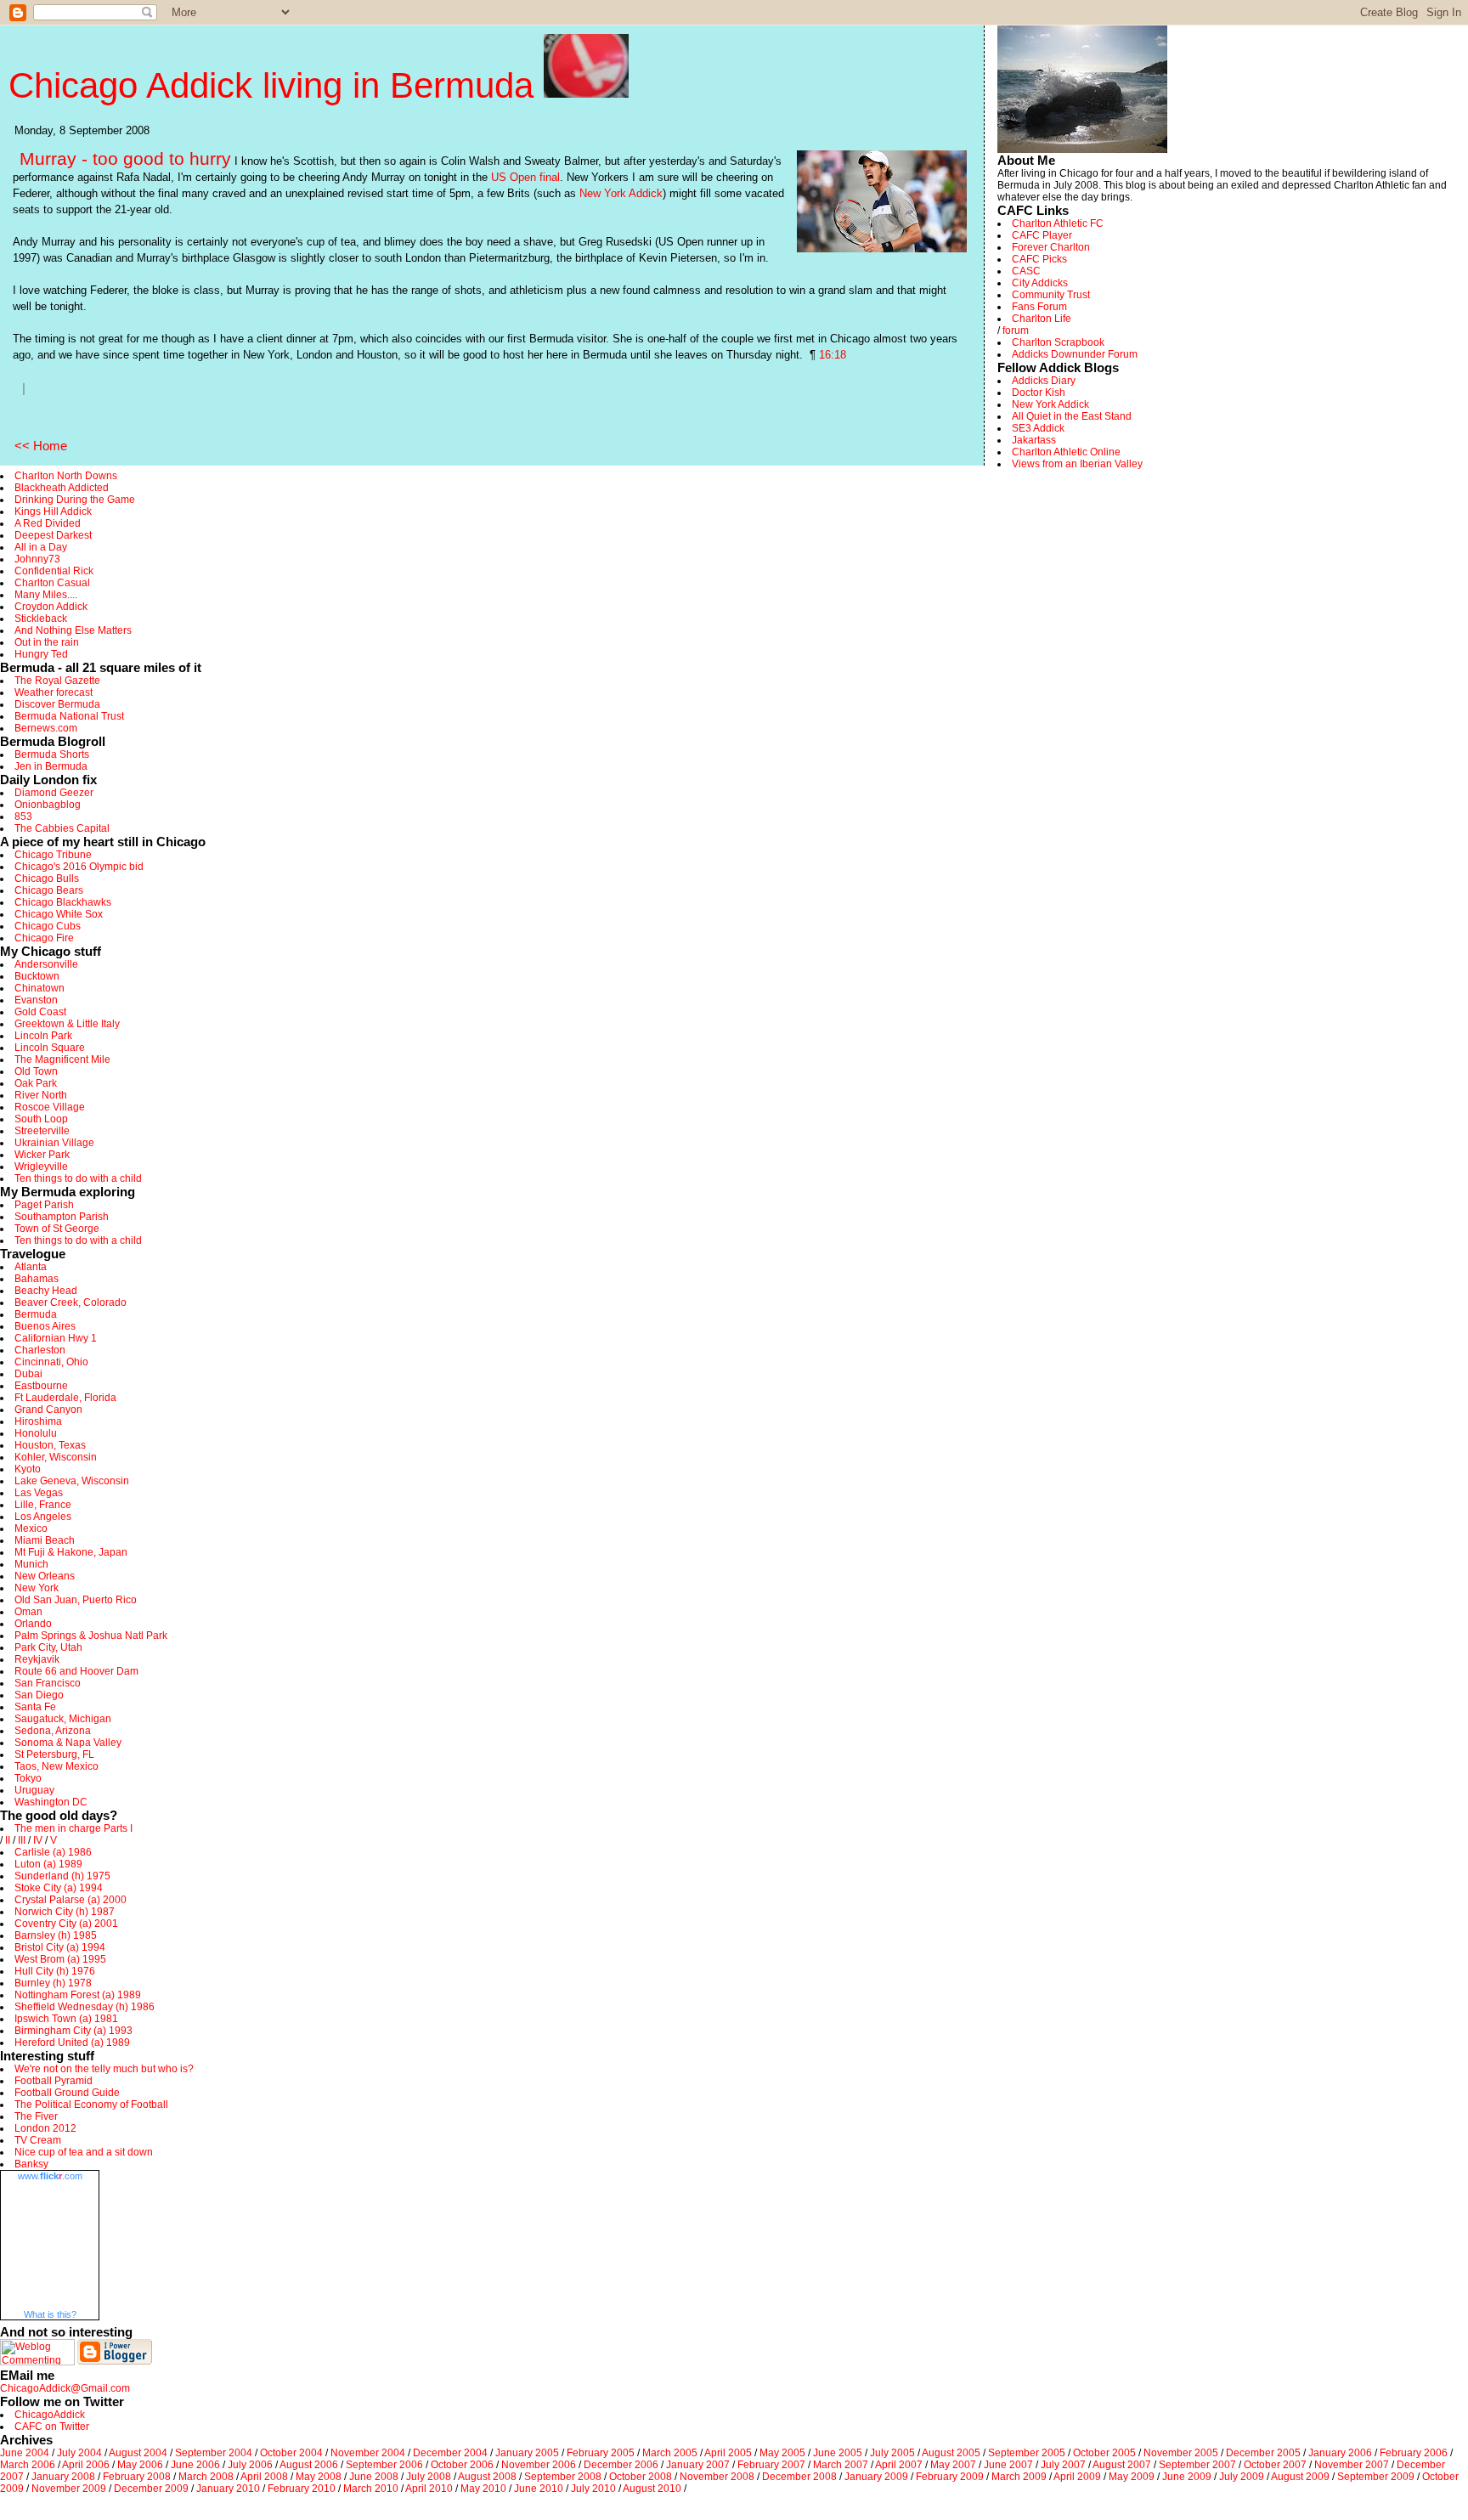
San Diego (39, 1695)
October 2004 (291, 2453)
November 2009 (69, 2489)
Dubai (28, 1374)
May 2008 (319, 2477)
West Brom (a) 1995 (60, 1959)
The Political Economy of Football (91, 2105)
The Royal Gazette (57, 681)
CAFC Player (1042, 235)
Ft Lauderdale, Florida (65, 1398)
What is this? (50, 2314)
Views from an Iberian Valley (1077, 464)
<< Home (41, 446)
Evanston (36, 1000)
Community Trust (1051, 295)
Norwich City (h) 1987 (65, 1912)
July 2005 (892, 2453)
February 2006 (1414, 2453)
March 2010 (371, 2489)
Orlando (33, 1624)
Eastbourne (41, 1386)
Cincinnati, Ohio (51, 1362)
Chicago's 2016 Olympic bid (79, 867)
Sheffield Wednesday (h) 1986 (85, 2007)
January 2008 (63, 2477)
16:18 (833, 355)
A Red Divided (48, 523)
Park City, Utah (48, 1647)
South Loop (41, 1119)
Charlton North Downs (66, 476)
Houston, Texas (50, 1445)
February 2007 (771, 2465)
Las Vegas (39, 1493)
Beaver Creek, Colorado (71, 1302)
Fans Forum (1039, 307)
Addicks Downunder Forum (1075, 354)
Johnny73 (37, 559)
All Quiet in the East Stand (1072, 416)
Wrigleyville (41, 1167)
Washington (42, 1802)
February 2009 (950, 2477)
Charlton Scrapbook (1058, 342)
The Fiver (36, 2116)
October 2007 (1275, 2465)
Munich (31, 1564)
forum (1016, 331)
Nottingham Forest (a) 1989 (78, 1995)
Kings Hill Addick (53, 511)
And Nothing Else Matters (73, 630)
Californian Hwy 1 (56, 1338)
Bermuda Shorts (52, 754)
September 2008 (563, 2477)
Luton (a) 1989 (48, 1864)
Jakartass (1034, 440)
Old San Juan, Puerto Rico (76, 1600)
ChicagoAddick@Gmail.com (65, 2388)
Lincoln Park (43, 1036)
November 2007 (1352, 2465)
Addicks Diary (1044, 381)
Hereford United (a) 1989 (72, 2043)
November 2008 (717, 2477)
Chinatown (40, 988)
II (8, 1840)
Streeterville (42, 1131)
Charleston (40, 1350)
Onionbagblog (48, 805)
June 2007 (1008, 2465)
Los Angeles (43, 1517)
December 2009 (151, 2489)
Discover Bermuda (57, 704)
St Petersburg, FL (54, 1754)
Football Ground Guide (67, 2093)
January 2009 (876, 2477)
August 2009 (1300, 2477)
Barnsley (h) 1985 (56, 1935)
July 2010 (593, 2489)
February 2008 (137, 2477)
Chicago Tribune (53, 855)
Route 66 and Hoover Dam (76, 1671)
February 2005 (601, 2453)
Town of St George (57, 1229)
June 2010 (539, 2489)
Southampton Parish (62, 1217)
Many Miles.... (46, 595)
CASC (1026, 271)
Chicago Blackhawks (63, 902)
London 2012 (45, 2128)
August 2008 (487, 2477)
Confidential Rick (54, 571)
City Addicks (1040, 283)
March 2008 (206, 2477)
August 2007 (1122, 2465)
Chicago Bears (49, 890)
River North (41, 1095)
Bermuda (36, 1314)
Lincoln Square (50, 1048)
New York (37, 1588)
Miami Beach (45, 1540)
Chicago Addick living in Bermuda (276, 85)
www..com (50, 2176)
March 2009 (1019, 2477)
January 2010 (228, 2489)
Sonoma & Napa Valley (68, 1743)
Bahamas (37, 1279)
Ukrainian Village (54, 1143)
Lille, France (43, 1505)
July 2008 (429, 2477)
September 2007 (1197, 2465)
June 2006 (195, 2465)
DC (80, 1802)
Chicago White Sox (59, 914)
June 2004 (25, 2453)
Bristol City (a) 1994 (60, 1947)
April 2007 (899, 2465)
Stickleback (41, 619)
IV (38, 1840)
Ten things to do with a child (78, 1178)
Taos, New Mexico (56, 1766)
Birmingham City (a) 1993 (73, 2031)
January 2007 (698, 2465)
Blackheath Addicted (62, 488)
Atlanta (31, 1267)
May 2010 (483, 2489)
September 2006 (384, 2465)
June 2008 (374, 2477)
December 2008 (799, 2477)
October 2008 (641, 2477)
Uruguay (34, 1790)
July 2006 (250, 2465)
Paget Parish (44, 1205)
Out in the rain (47, 642)
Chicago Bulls (47, 879)
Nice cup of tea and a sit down (84, 2152)
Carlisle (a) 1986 (53, 1852)
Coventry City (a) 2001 (66, 1924)
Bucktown (37, 976)
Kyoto (28, 1469)
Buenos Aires (45, 1326)
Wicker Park (42, 1155)
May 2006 (140, 2465)
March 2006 (28, 2465)
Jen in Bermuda (51, 766)
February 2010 (302, 2489)
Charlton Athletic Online (1066, 452)
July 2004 (79, 2453)
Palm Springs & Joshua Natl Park (91, 1636)
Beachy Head (46, 1291)
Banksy (31, 2164)
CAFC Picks (1039, 259)
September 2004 (214, 2453)
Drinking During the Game (75, 500)
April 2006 (86, 2465)
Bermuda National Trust (69, 716)
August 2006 (309, 2465)
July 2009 (1242, 2477)
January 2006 (1340, 2453)
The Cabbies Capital (62, 828)
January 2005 (527, 2453)
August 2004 (138, 2453)
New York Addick (621, 193)
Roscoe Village (50, 1107)
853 (23, 816)
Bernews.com (46, 728)
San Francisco (48, 1683)
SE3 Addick (1038, 428)
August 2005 (951, 2453)
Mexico (31, 1528)
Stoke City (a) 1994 (59, 1888)
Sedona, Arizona (53, 1731)
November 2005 (1181, 2453)
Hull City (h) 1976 (55, 1971)
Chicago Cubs (48, 926)
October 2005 (1104, 2453)
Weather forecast (54, 692)
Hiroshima (38, 1421)
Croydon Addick (51, 607)
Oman (28, 1612)
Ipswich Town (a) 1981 (66, 2019)
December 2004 (450, 2453)
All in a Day (41, 547)
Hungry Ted (41, 654)
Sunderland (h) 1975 (62, 1876)
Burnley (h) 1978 (53, 1983)
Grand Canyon (48, 1410)
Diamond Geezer (54, 793)
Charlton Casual (52, 583)
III (22, 1840)
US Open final (525, 177)
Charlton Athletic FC (1058, 223)
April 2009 (1077, 2477)
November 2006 (539, 2465)
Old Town (36, 1071)
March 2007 (841, 2465)
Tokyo (28, 1778)
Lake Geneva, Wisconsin (72, 1481)
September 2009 (1376, 2477)
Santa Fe (35, 1707)
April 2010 (429, 2489)
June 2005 (838, 2453)
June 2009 (1187, 2477)
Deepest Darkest (53, 535)
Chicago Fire (44, 938)
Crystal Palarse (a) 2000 (71, 1900)
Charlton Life (1042, 319)
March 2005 (670, 2453)
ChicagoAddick (50, 2415)
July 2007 (1063, 2465)
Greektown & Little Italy (67, 1024)
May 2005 (782, 2453)
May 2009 (1132, 2477)
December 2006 (621, 2465)
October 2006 (462, 2465)
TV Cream (38, 2140)
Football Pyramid (54, 2081)
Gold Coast (40, 1012)
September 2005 (1027, 2453)
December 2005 (1263, 2453)
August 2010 (652, 2489)
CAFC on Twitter (52, 2427)
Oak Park (36, 1083)
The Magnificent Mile (62, 1059)
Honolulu (36, 1433)
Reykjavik (37, 1659)
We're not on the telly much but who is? (104, 2069)
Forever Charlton (1051, 247)
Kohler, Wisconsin (56, 1457)
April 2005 (728, 2453)
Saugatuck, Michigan (63, 1719)
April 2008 (264, 2477)
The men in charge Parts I (73, 1828)
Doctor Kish (1039, 393)
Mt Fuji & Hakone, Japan (71, 1552)
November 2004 (368, 2453)
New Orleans (45, 1576)
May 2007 (953, 2465)
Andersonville (46, 964)
